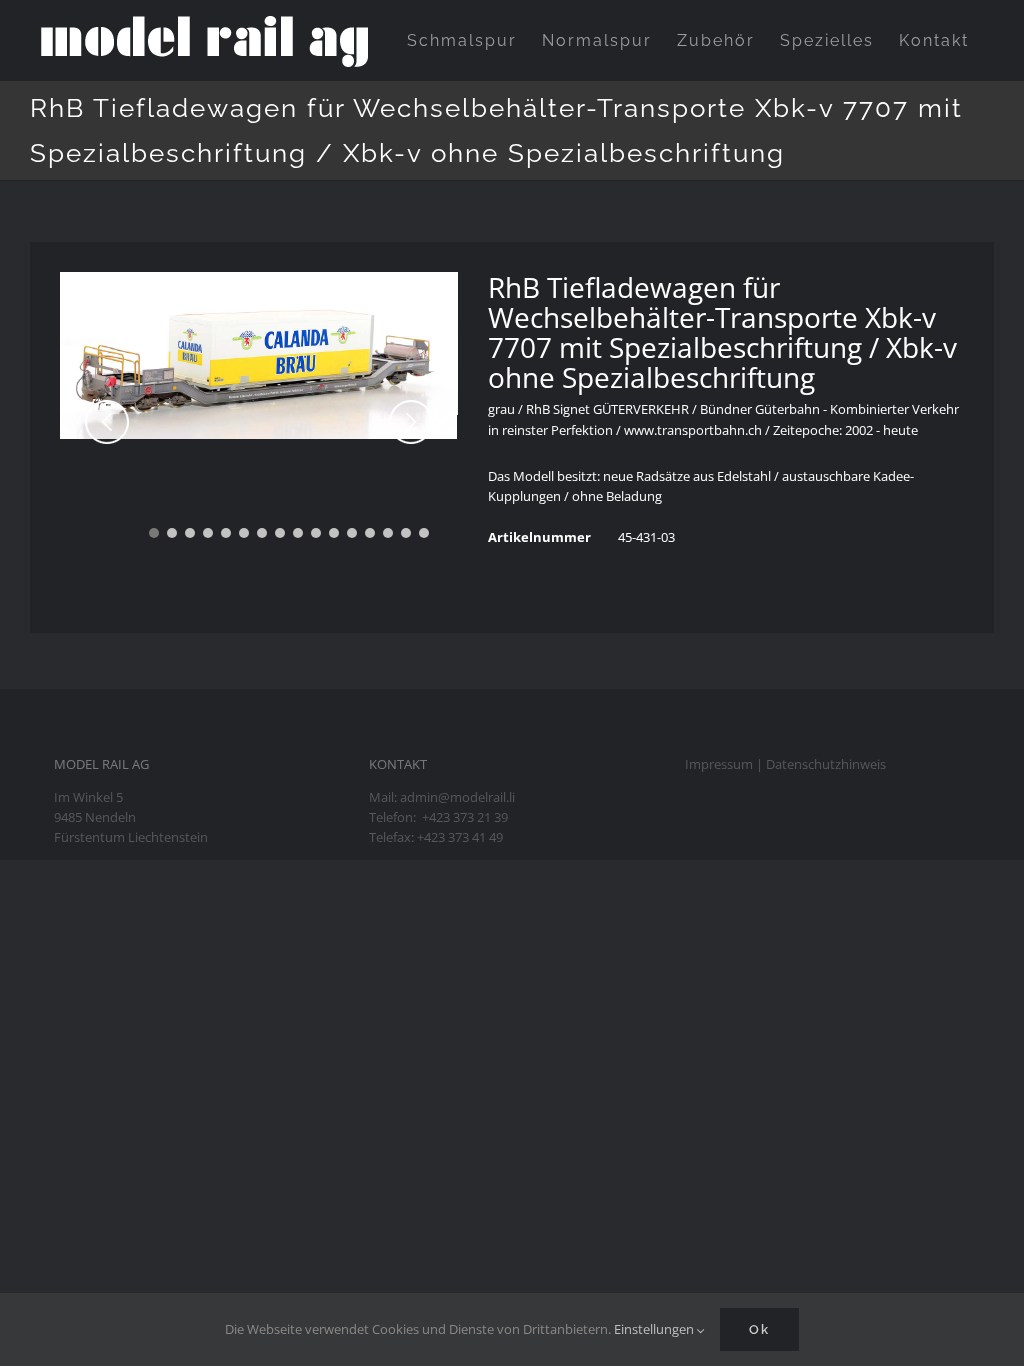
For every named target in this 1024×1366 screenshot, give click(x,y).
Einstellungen (655, 1329)
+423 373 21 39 (465, 817)
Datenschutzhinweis (826, 764)
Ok (759, 1329)
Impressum (719, 764)
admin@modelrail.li (457, 797)
